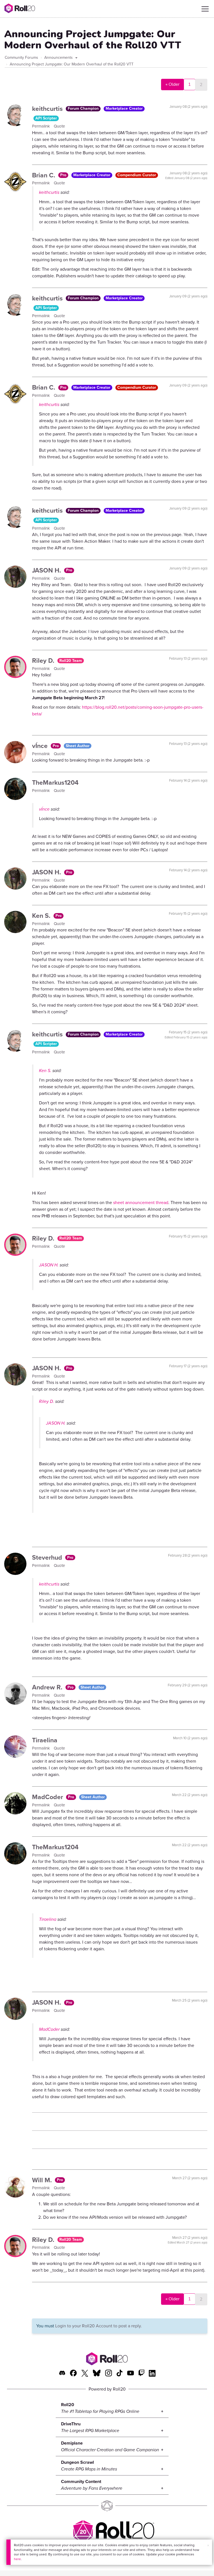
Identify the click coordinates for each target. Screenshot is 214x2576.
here (17, 2559)
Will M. (43, 2180)
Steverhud (48, 1557)
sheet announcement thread (141, 1203)
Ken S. (42, 916)
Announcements (59, 58)
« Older (172, 84)
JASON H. (47, 570)
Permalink (42, 126)
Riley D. (44, 660)
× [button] (208, 2546)
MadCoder (48, 1797)
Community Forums (21, 58)
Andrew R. (48, 1687)
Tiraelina (45, 1740)
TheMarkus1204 (55, 782)
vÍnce (41, 746)
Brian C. (44, 175)
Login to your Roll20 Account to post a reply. (99, 2326)
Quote (59, 126)
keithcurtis (48, 109)
